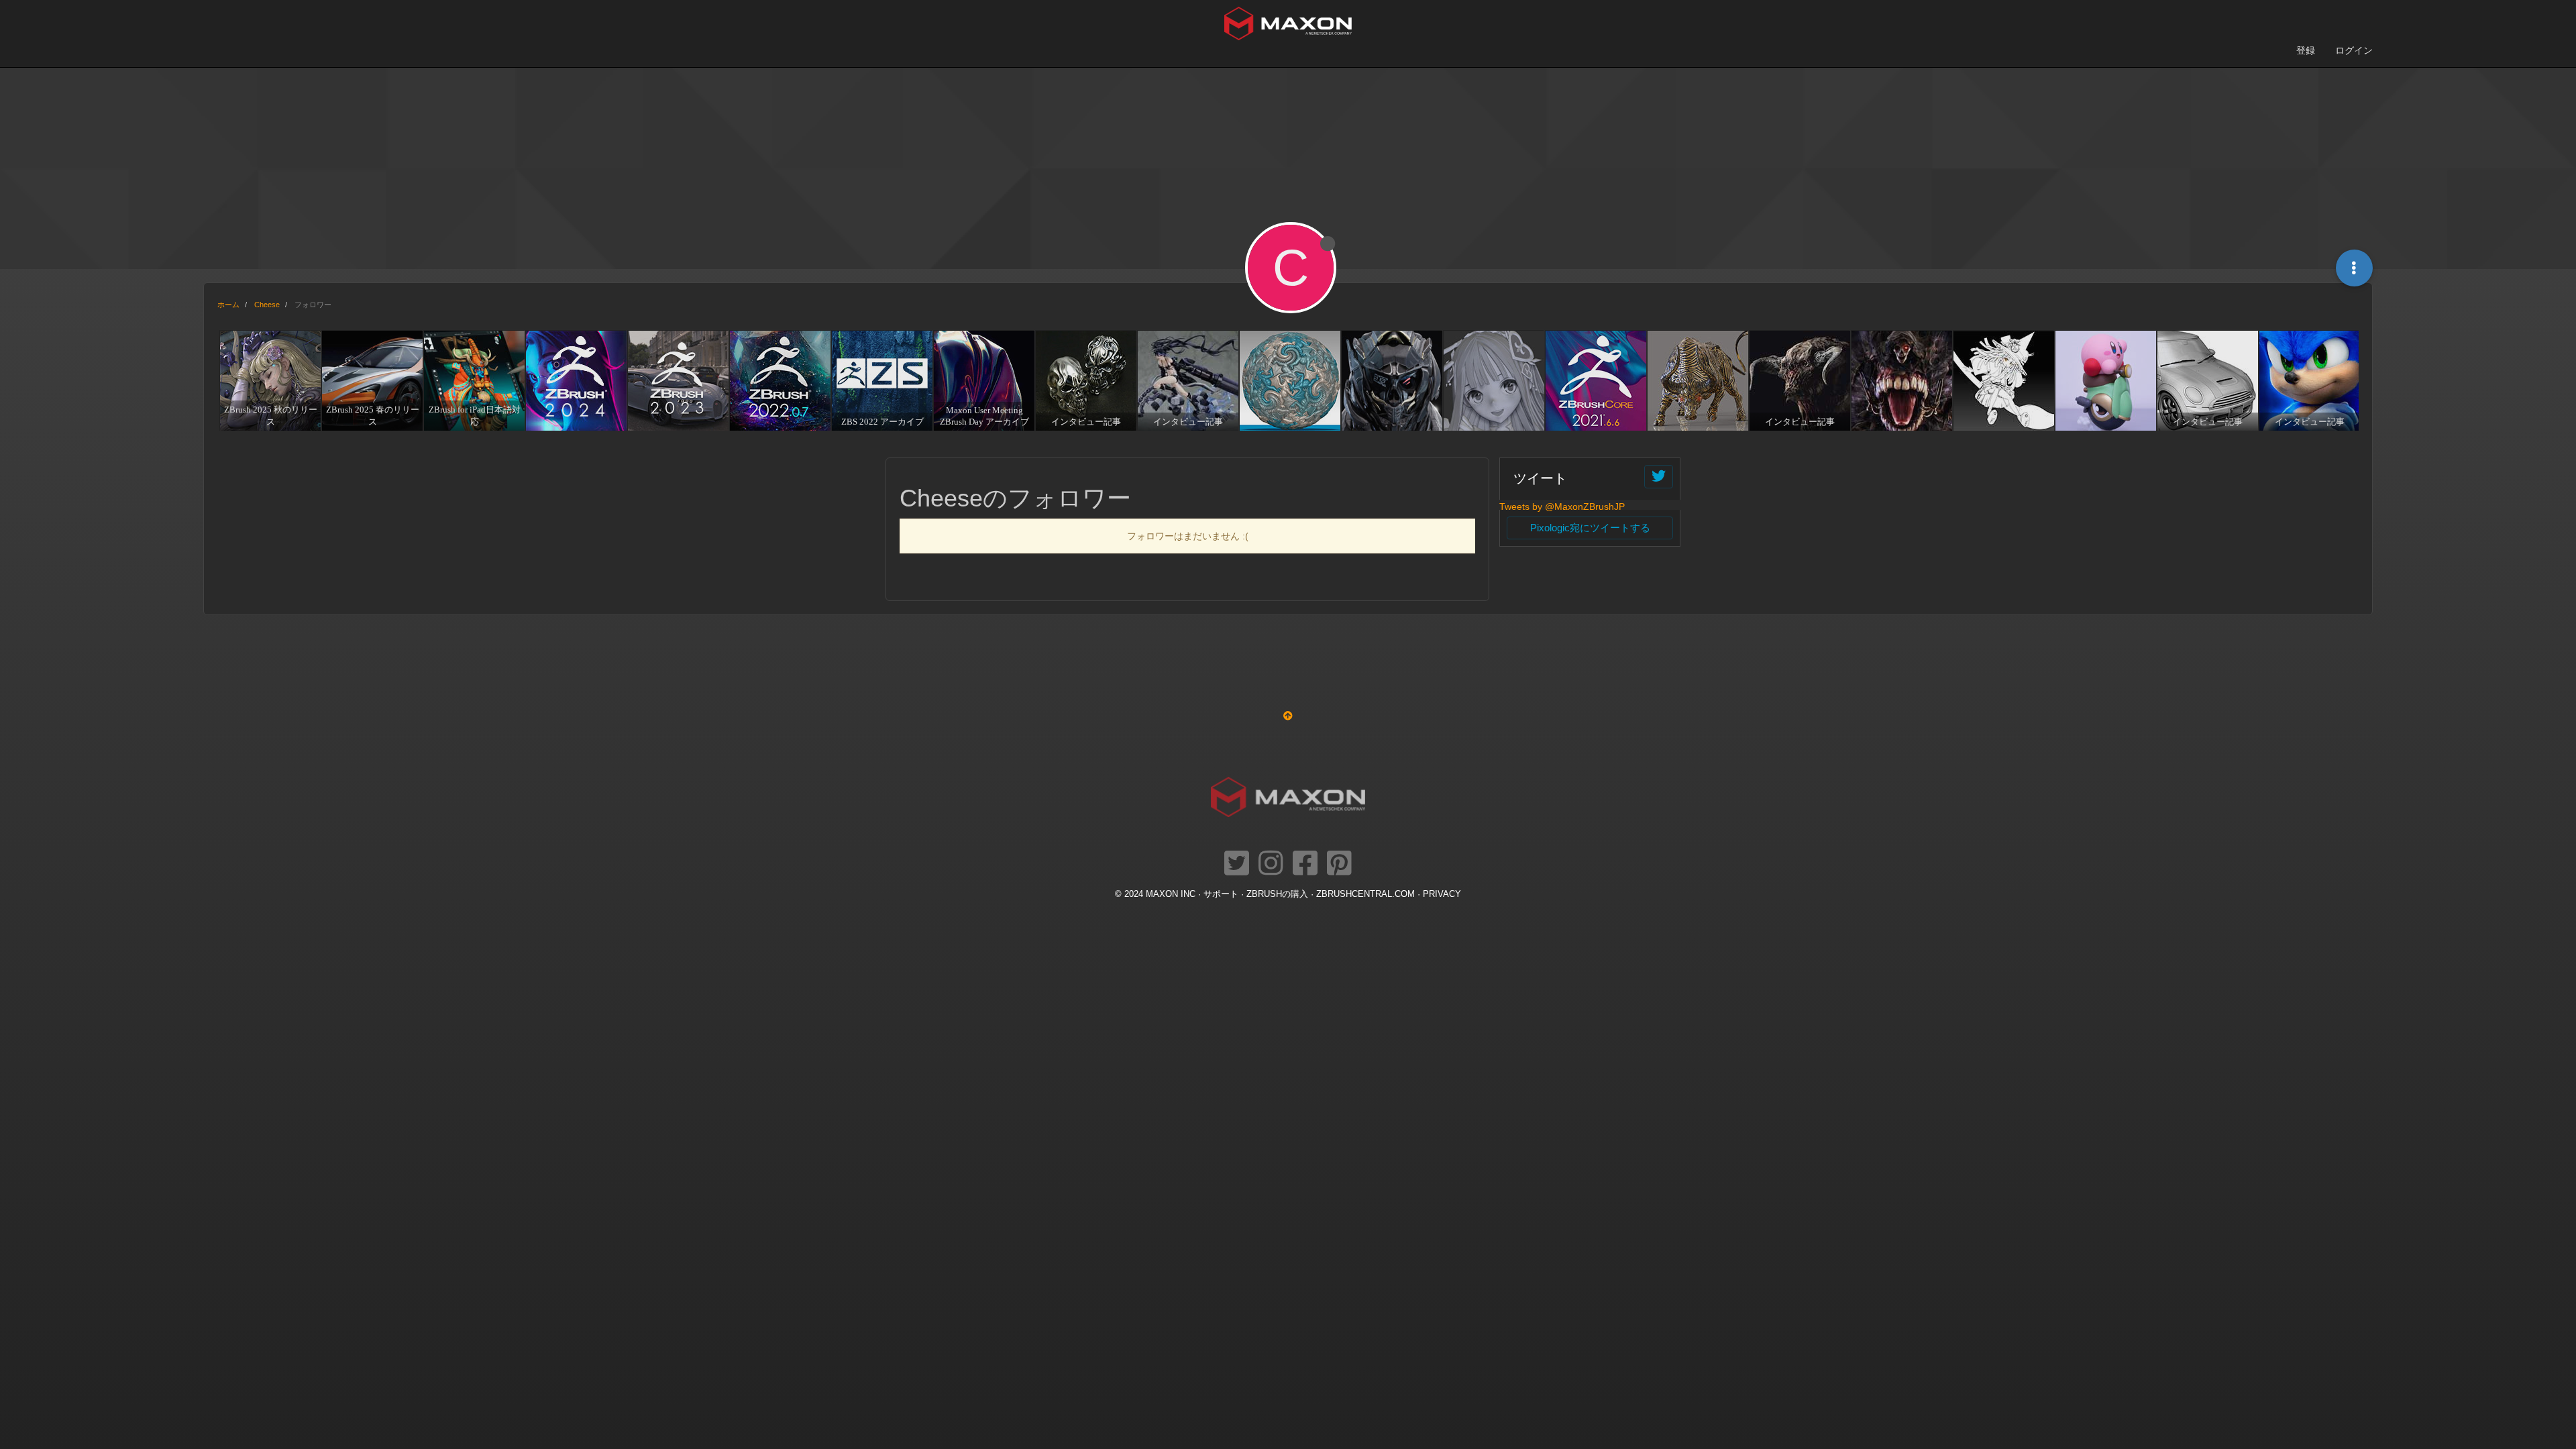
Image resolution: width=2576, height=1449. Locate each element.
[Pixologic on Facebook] (1305, 864)
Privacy (1442, 894)
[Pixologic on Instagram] (1271, 864)
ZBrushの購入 (1277, 894)
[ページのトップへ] (1288, 716)
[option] (268, 380)
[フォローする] (1659, 477)
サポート (1221, 894)
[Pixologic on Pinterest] (1339, 864)
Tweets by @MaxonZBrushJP (1562, 506)
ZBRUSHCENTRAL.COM (1365, 894)
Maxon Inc (1171, 894)
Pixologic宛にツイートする (1590, 528)
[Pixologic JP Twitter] (1237, 864)
